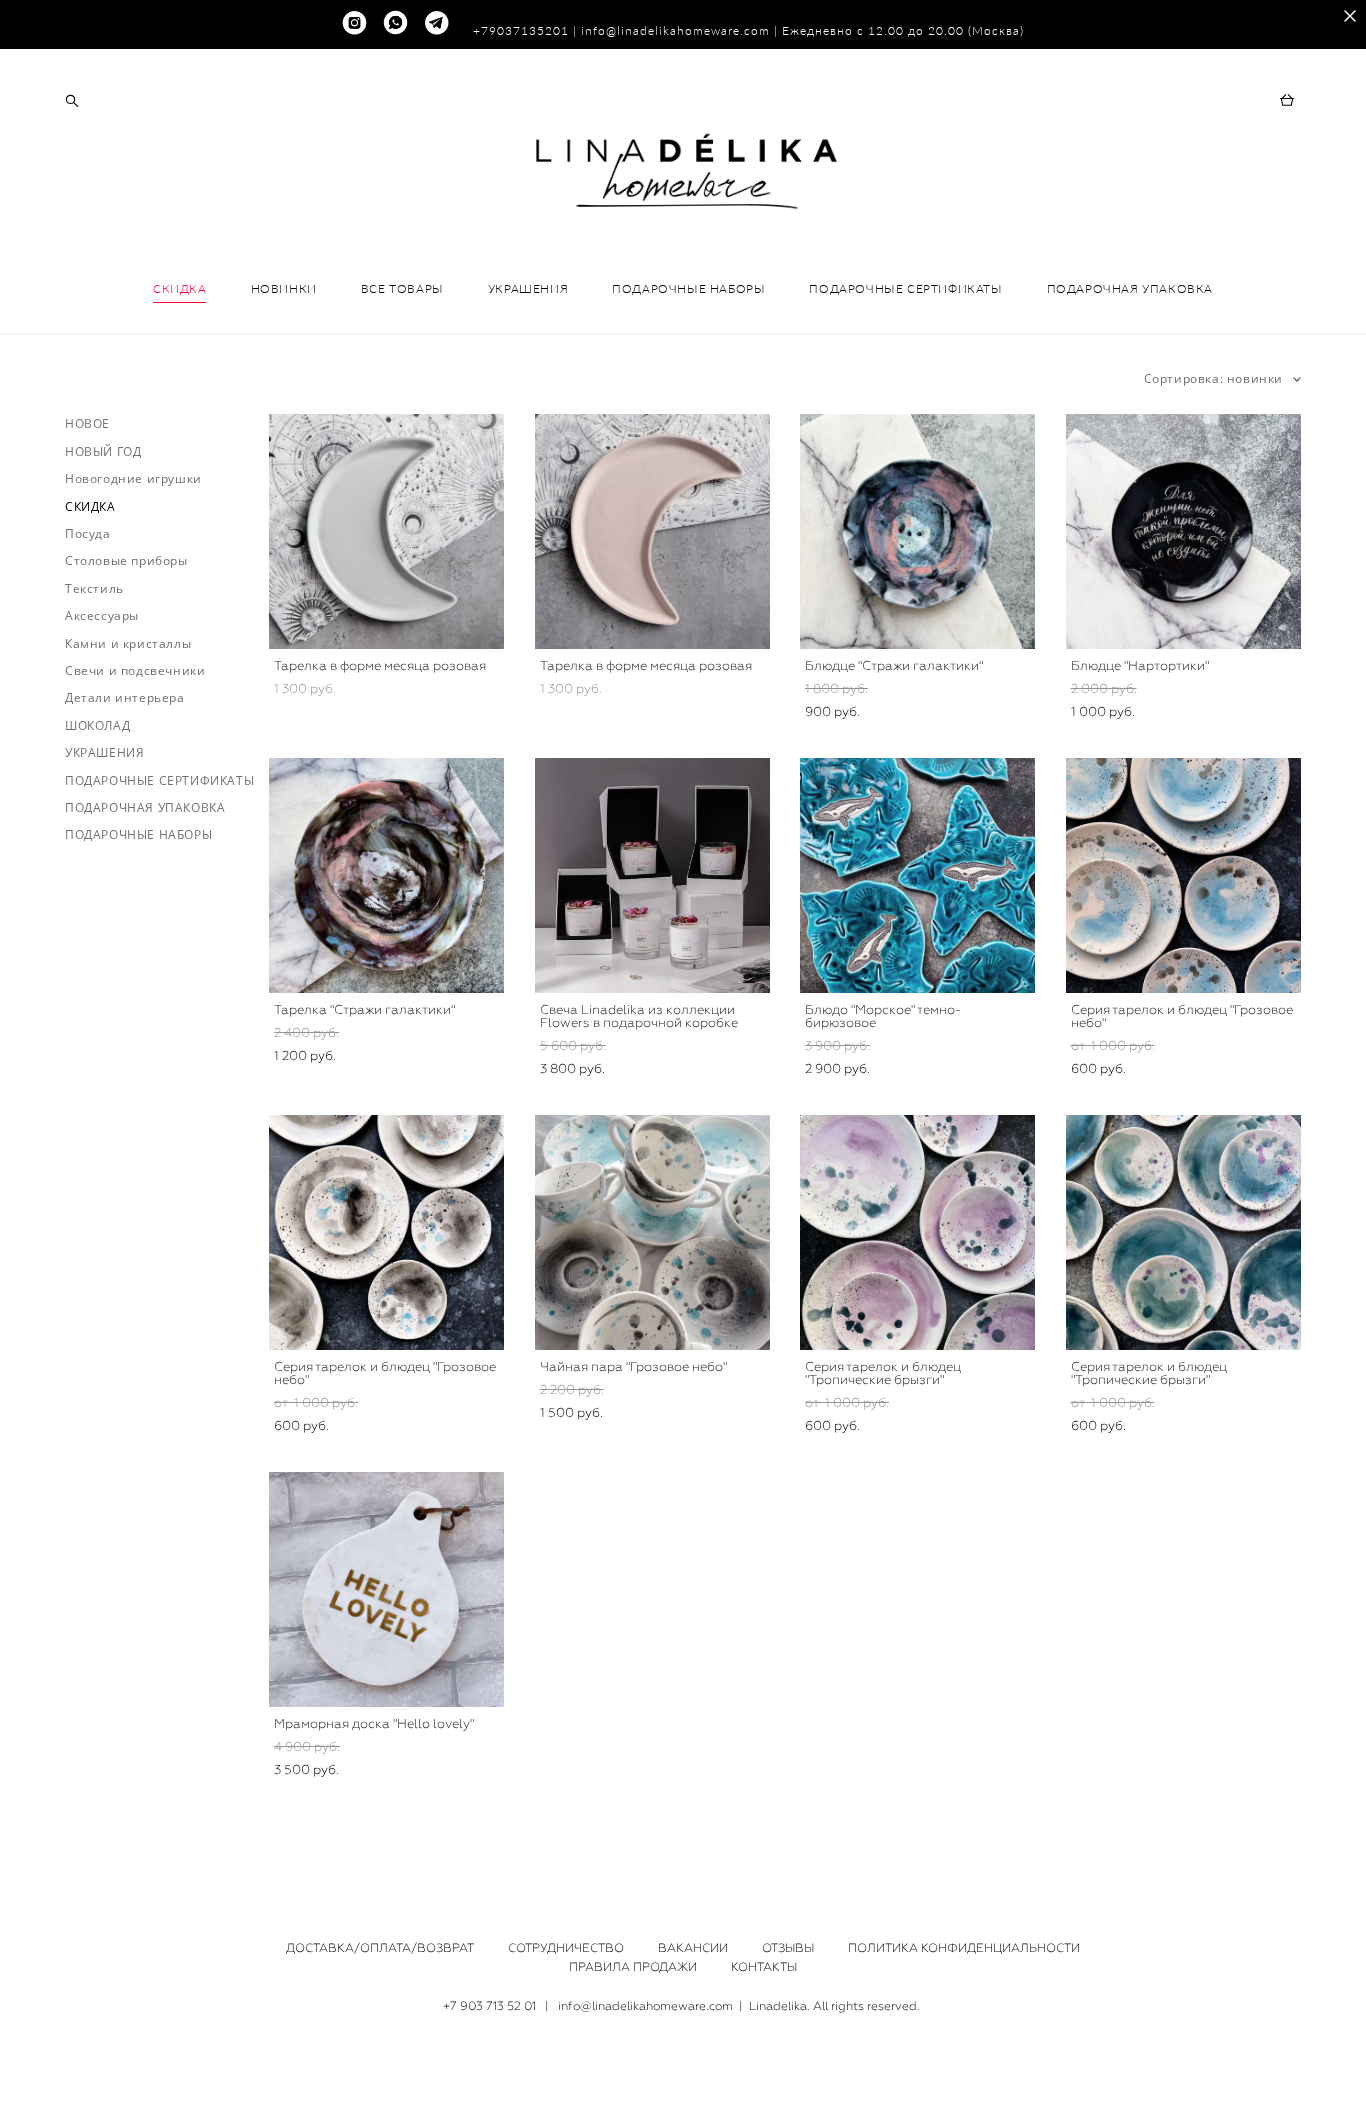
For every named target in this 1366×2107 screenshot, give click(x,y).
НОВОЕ (87, 423)
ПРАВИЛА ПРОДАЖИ (633, 1967)
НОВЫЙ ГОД (103, 451)
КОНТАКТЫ (764, 1967)
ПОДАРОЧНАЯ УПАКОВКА (1130, 288)
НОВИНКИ (284, 288)
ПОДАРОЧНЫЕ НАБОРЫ (688, 288)
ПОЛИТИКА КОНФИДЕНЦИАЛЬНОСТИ (964, 1948)
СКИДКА (180, 288)
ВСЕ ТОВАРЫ (402, 288)
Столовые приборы (126, 560)
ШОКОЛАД (97, 725)
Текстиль (94, 588)
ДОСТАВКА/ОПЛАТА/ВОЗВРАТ (380, 1948)
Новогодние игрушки (133, 478)
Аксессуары (102, 615)
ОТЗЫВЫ (788, 1948)
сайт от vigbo (683, 2061)
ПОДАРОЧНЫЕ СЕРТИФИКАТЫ (905, 288)
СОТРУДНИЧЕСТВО (566, 1948)
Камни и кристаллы (128, 643)
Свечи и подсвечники (135, 670)
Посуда (88, 533)
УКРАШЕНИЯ (528, 288)
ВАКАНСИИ (693, 1948)
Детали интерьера (125, 697)
